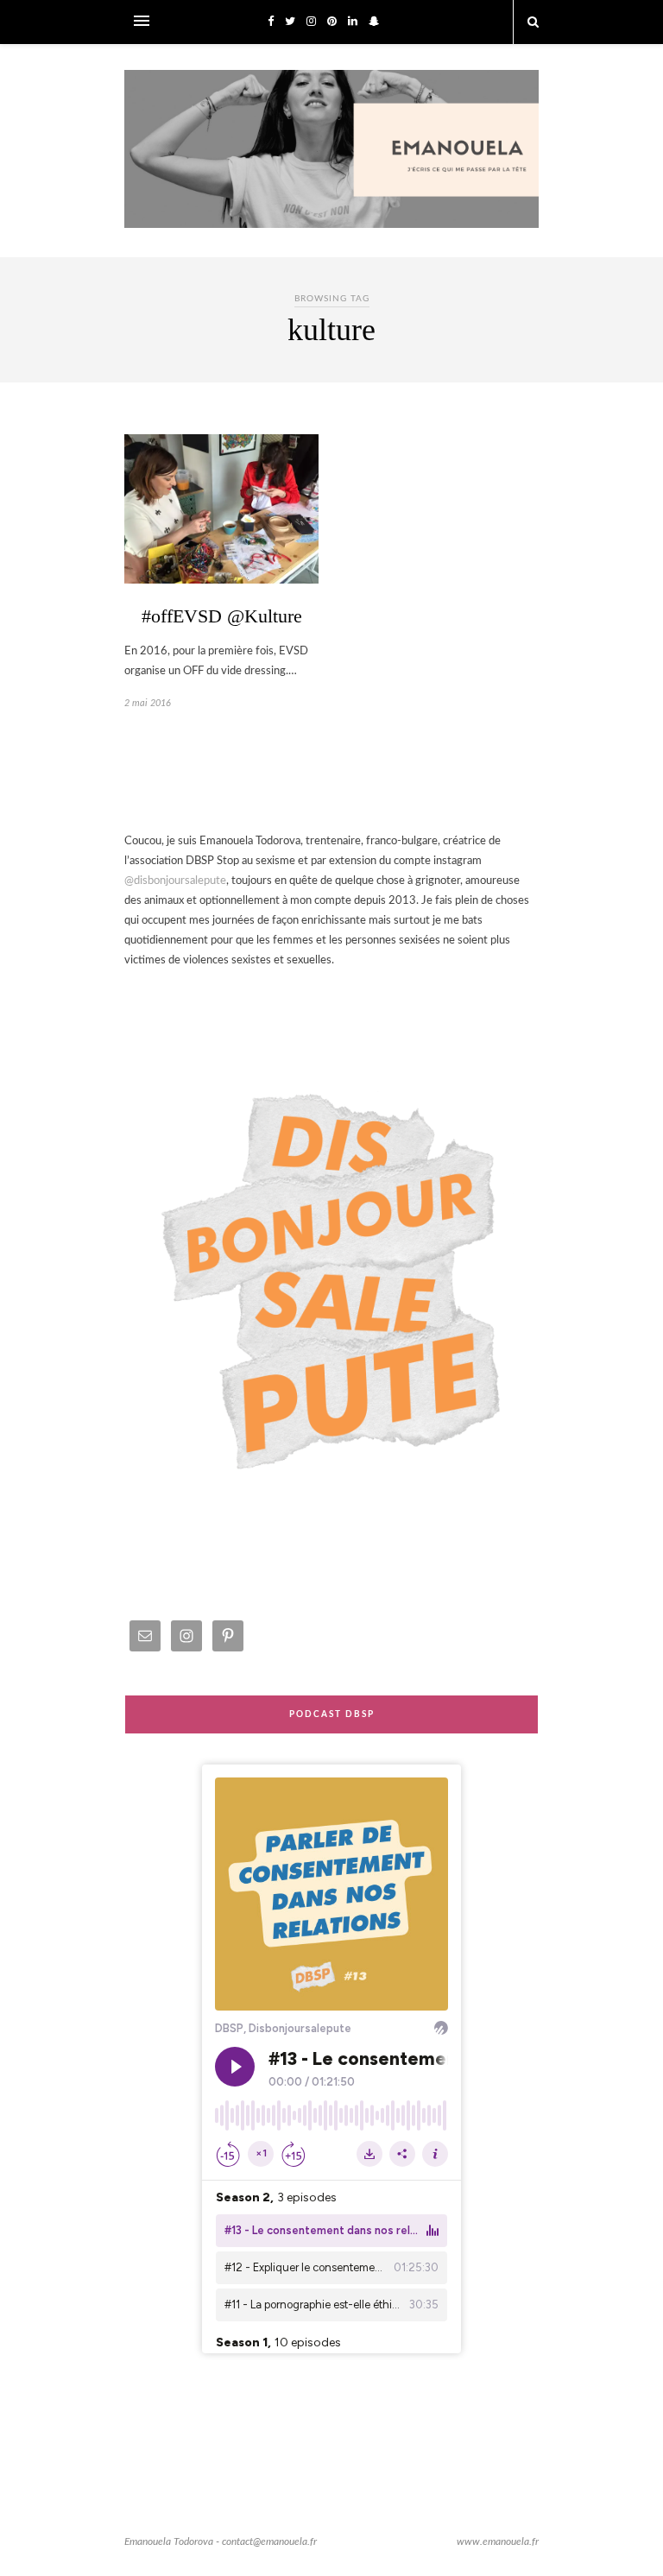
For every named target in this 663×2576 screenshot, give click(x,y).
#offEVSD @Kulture (222, 616)
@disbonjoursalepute (175, 881)
